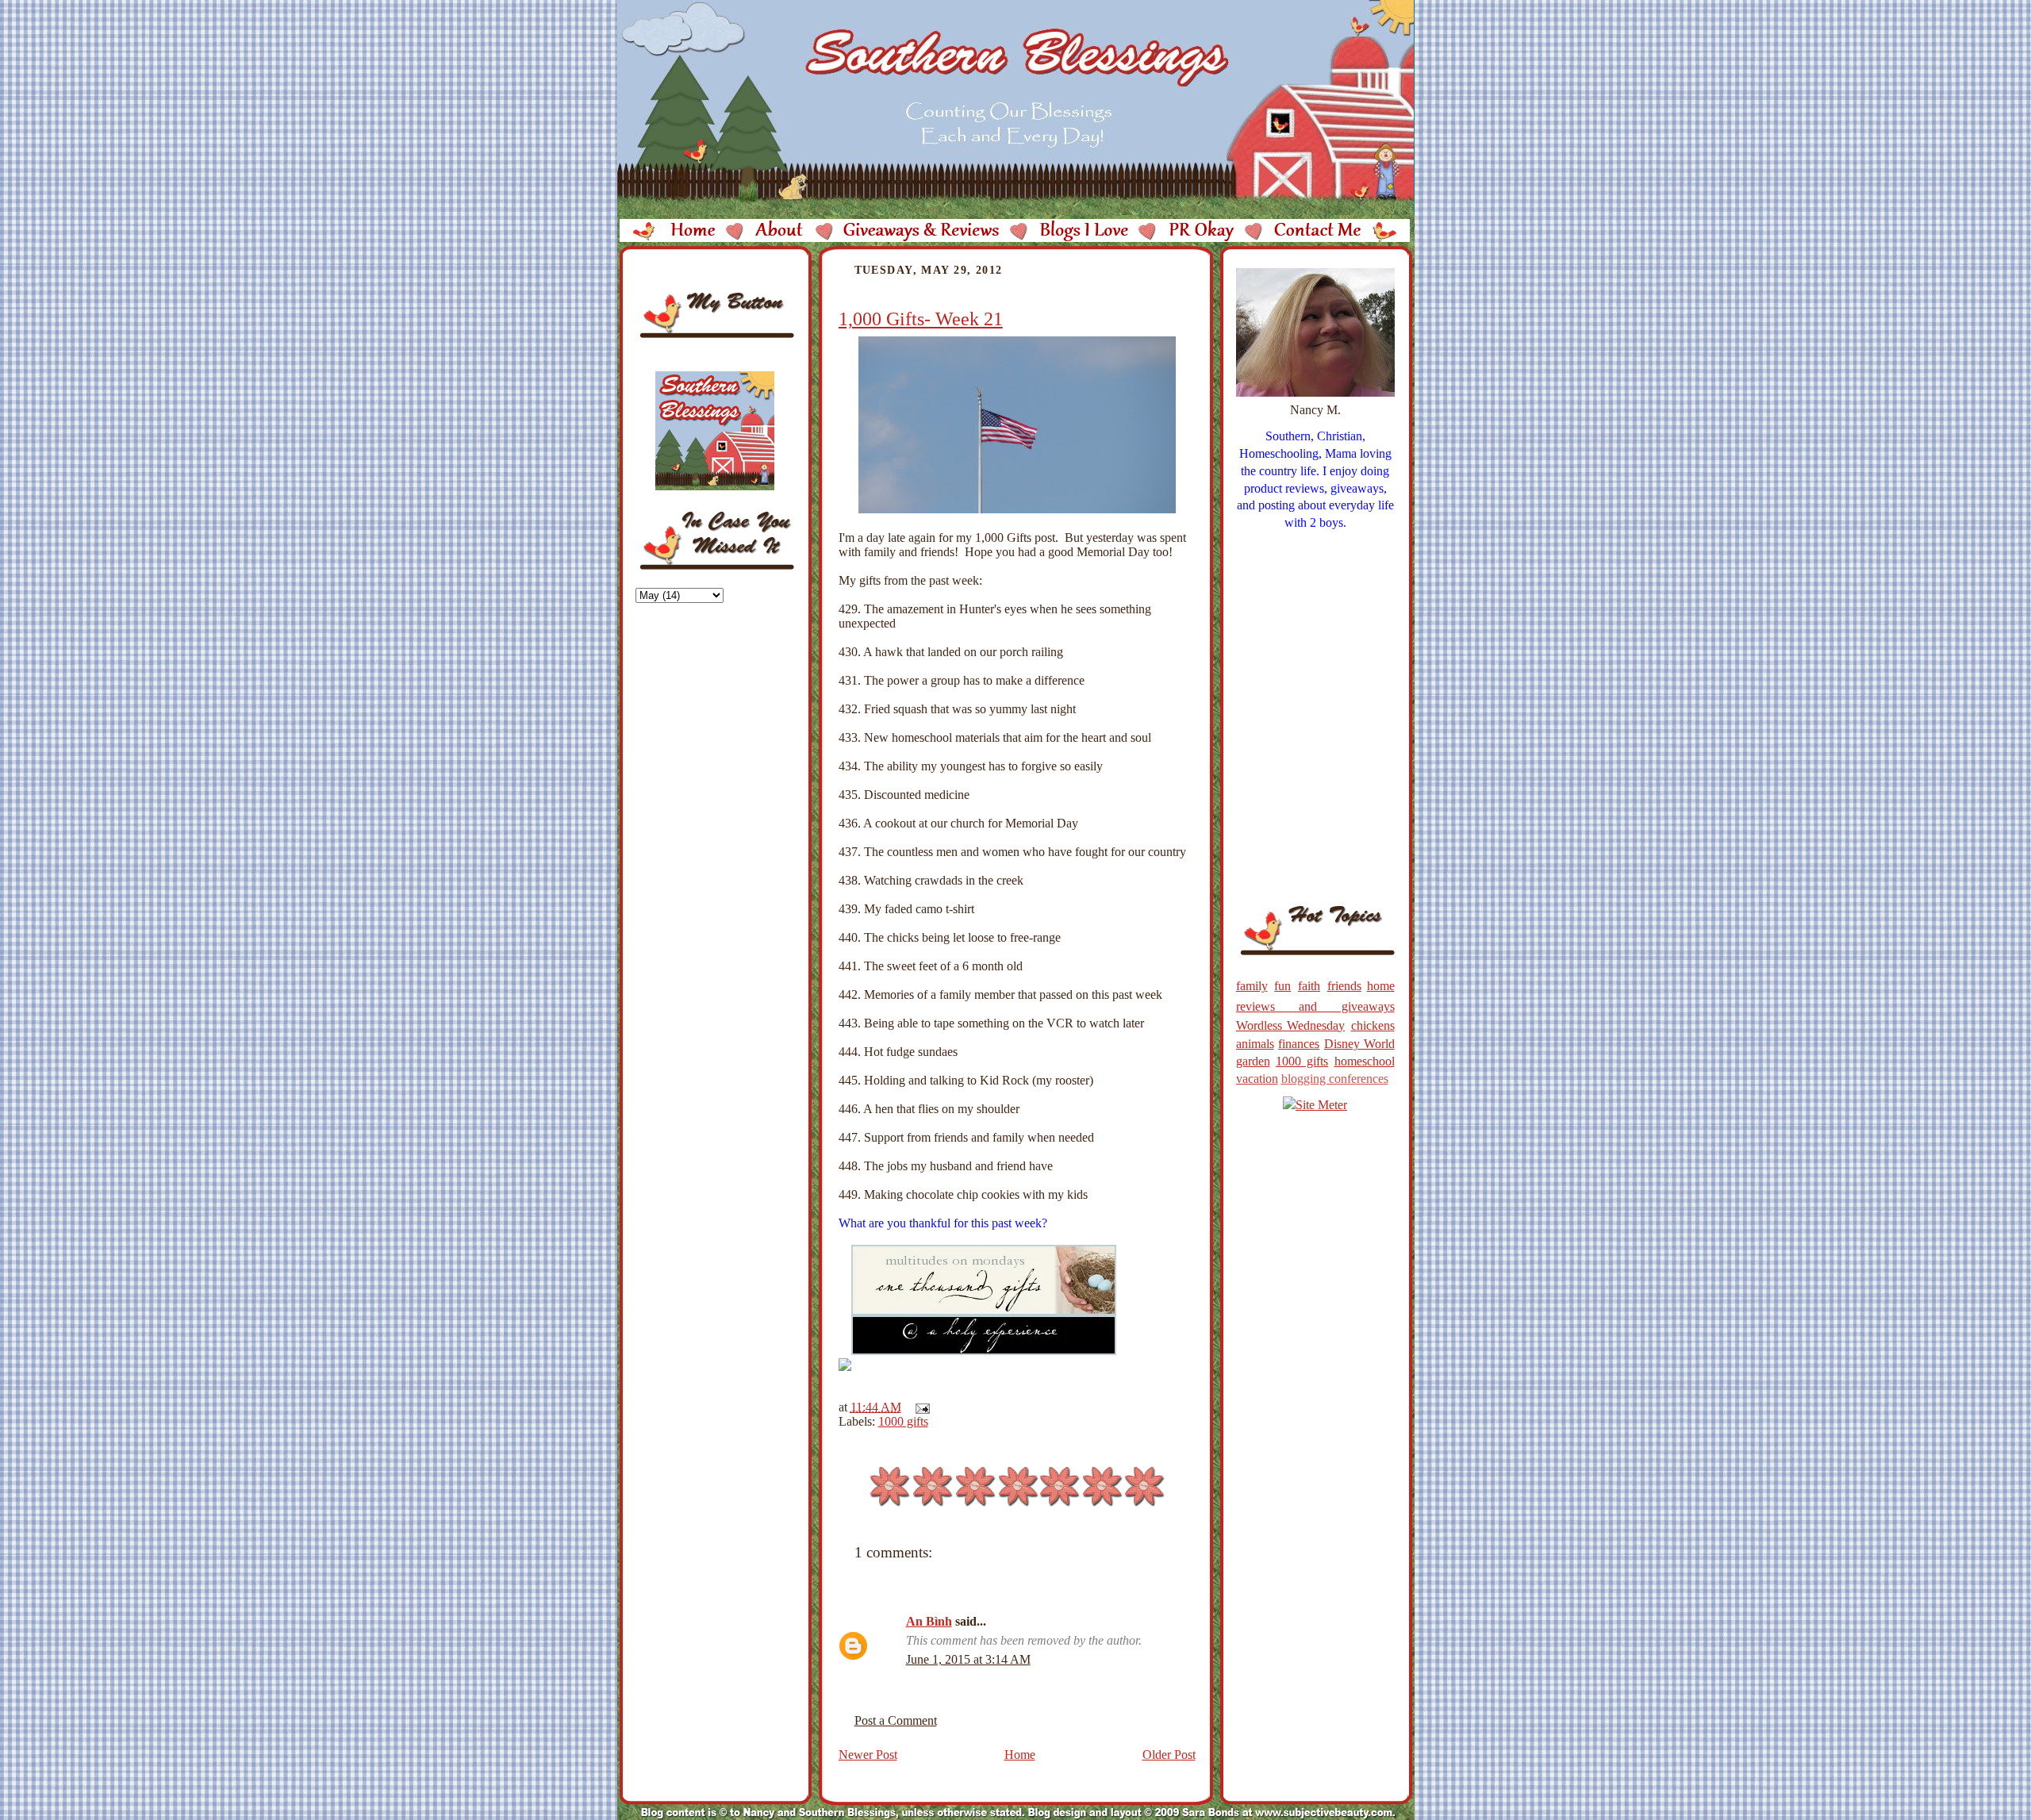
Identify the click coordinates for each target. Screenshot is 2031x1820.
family (1252, 986)
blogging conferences (1335, 1079)
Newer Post (868, 1755)
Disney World (1359, 1044)
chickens (1373, 1025)
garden (1253, 1061)
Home (1020, 1755)
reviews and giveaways (1315, 1006)
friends (1344, 986)
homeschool (1365, 1061)
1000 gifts (903, 1421)
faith (1309, 986)
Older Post (1169, 1755)
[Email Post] (920, 1407)
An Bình (929, 1621)
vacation (1257, 1079)
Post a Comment (896, 1720)
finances (1299, 1044)
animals (1255, 1044)
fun (1282, 986)
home (1381, 986)
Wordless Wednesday (1291, 1025)
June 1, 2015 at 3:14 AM (968, 1659)
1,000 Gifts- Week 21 (921, 319)
